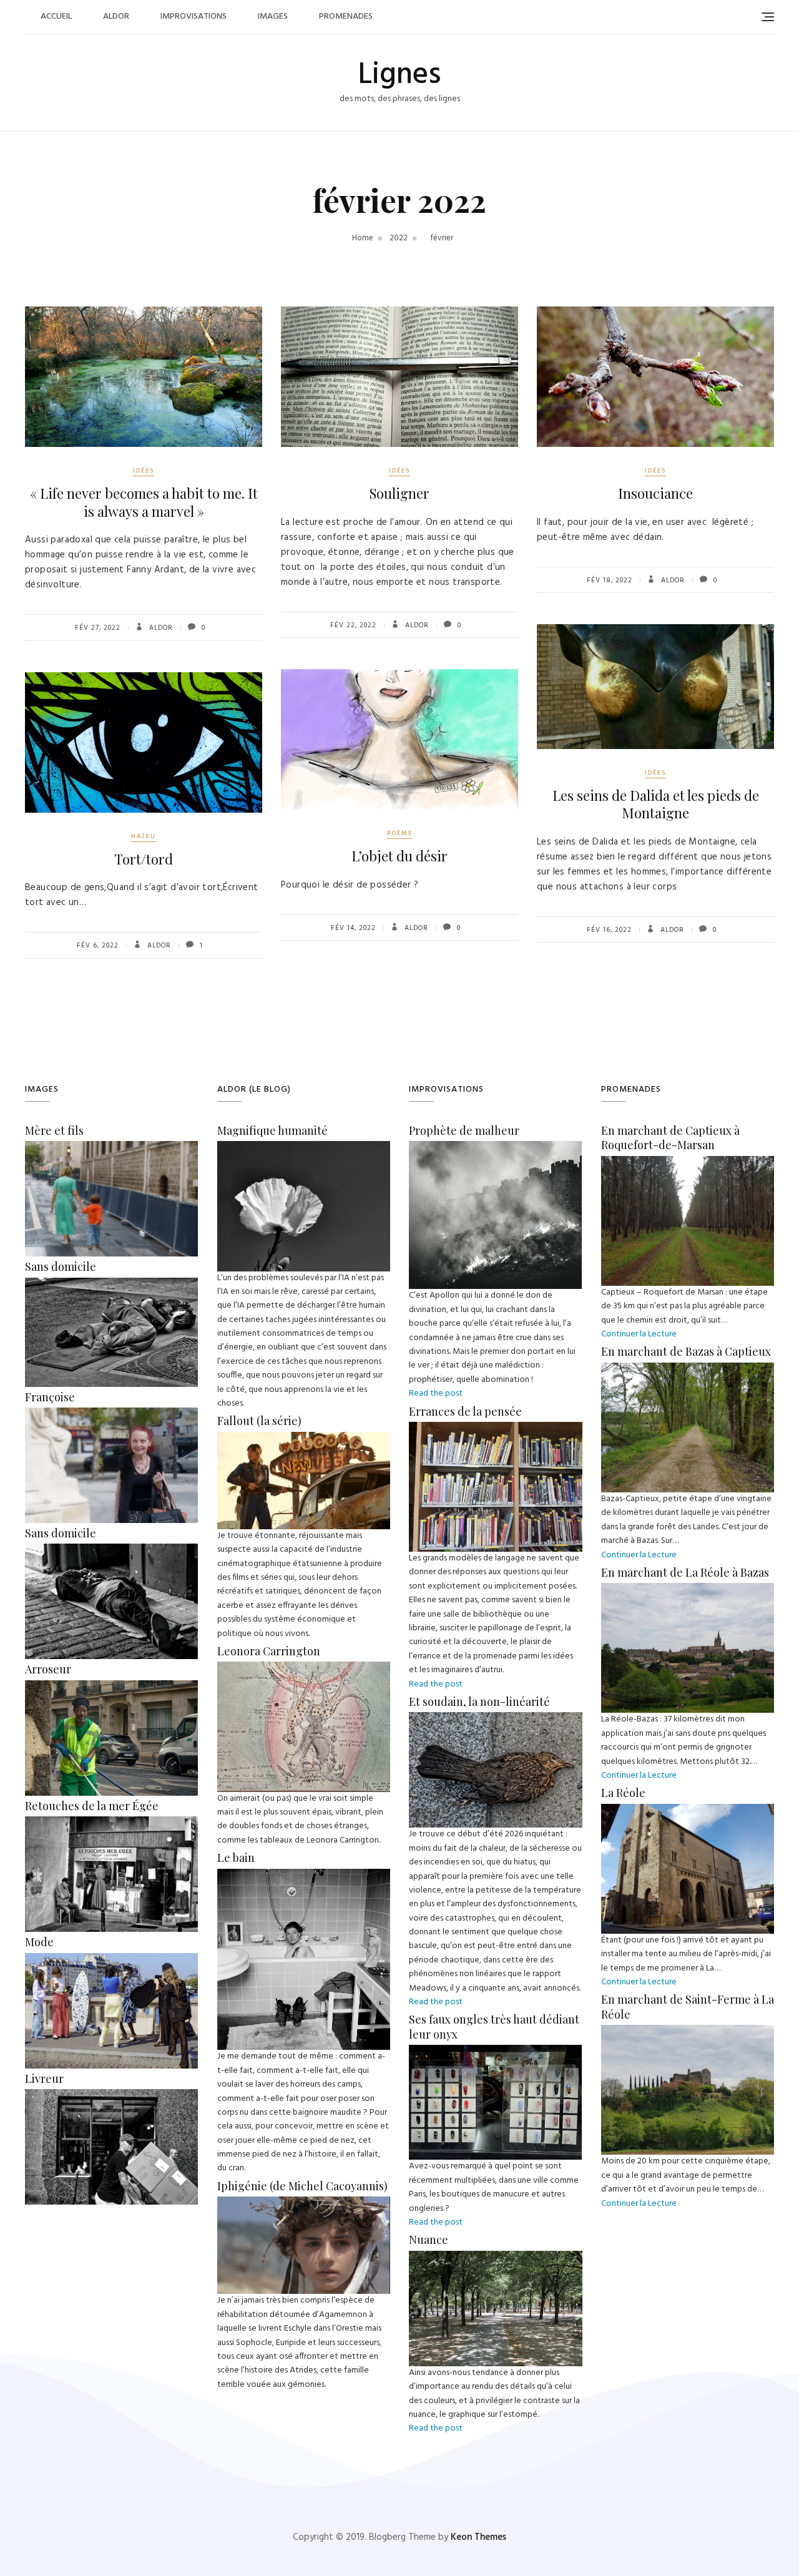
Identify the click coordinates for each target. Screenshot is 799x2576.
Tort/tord (144, 859)
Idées (144, 471)
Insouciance (655, 493)
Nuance (429, 2240)
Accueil (56, 17)
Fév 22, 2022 (353, 625)
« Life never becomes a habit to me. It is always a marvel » (144, 502)
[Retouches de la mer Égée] (111, 1823)
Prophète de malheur (464, 1130)
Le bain (236, 1858)
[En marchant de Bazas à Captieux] (688, 1369)
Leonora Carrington (269, 1651)
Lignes (399, 75)
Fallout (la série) (259, 1421)
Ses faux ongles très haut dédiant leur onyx (494, 2026)
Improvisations (194, 17)
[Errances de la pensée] (496, 1428)
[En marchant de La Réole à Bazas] (688, 1589)
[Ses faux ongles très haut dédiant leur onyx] (495, 2051)
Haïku (144, 836)
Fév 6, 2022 (98, 946)
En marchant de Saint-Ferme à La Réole (688, 2006)
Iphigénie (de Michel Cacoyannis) (302, 2186)
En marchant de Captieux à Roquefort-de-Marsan (670, 1138)
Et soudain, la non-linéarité (479, 1702)
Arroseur (48, 1669)
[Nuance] (496, 2257)
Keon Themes (478, 2537)
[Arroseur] (111, 1687)
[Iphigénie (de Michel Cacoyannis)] (304, 2203)
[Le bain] (304, 1875)
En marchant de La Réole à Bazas (685, 1572)
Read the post (436, 1393)
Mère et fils (54, 1130)
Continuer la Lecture (639, 1334)
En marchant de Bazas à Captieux (686, 1351)
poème (400, 833)
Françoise (50, 1397)
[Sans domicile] (111, 1284)
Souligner (399, 493)
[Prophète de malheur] (495, 1148)
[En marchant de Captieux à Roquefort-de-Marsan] (688, 1163)
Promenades (346, 17)
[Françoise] (111, 1414)
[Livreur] (111, 2096)
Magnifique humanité (272, 1130)
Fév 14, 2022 (353, 928)
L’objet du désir (399, 856)
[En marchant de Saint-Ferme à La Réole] (688, 2031)
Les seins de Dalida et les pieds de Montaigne (656, 804)
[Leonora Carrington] (304, 1668)
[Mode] (111, 1960)
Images (273, 17)
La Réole (623, 1793)
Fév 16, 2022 (609, 930)
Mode (39, 1942)
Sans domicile (61, 1266)
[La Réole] (688, 1810)
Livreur (44, 2079)
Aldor (116, 17)
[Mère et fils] (111, 1148)
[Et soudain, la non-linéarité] (496, 1719)
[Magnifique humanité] (304, 1148)
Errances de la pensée (465, 1411)
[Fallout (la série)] (304, 1438)
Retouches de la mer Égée (92, 1806)
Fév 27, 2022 (98, 628)
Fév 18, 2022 (610, 580)
